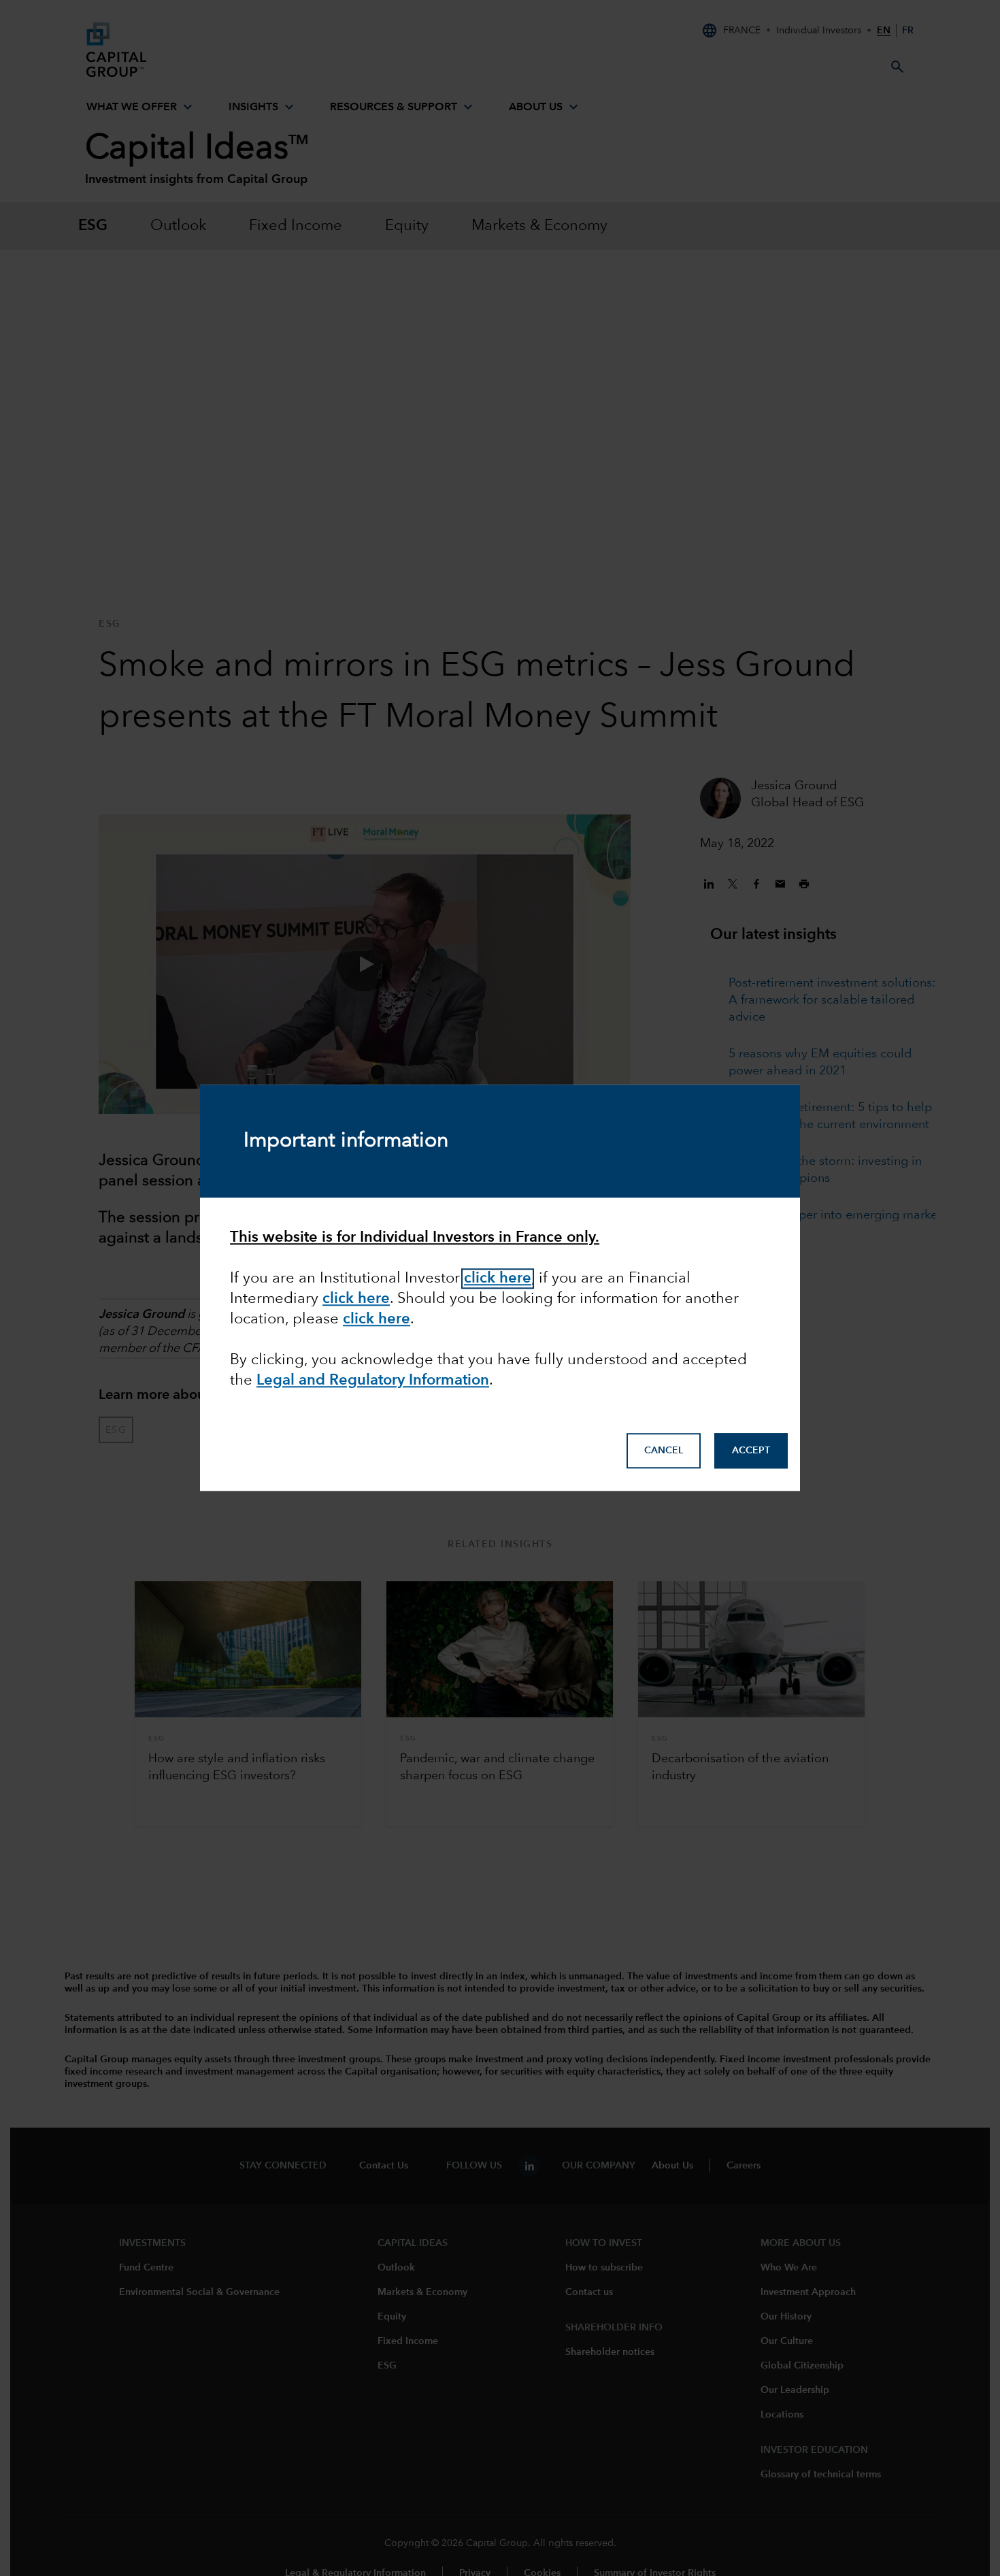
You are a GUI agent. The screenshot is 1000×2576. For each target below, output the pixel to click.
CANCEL (664, 1451)
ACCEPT (751, 1451)
